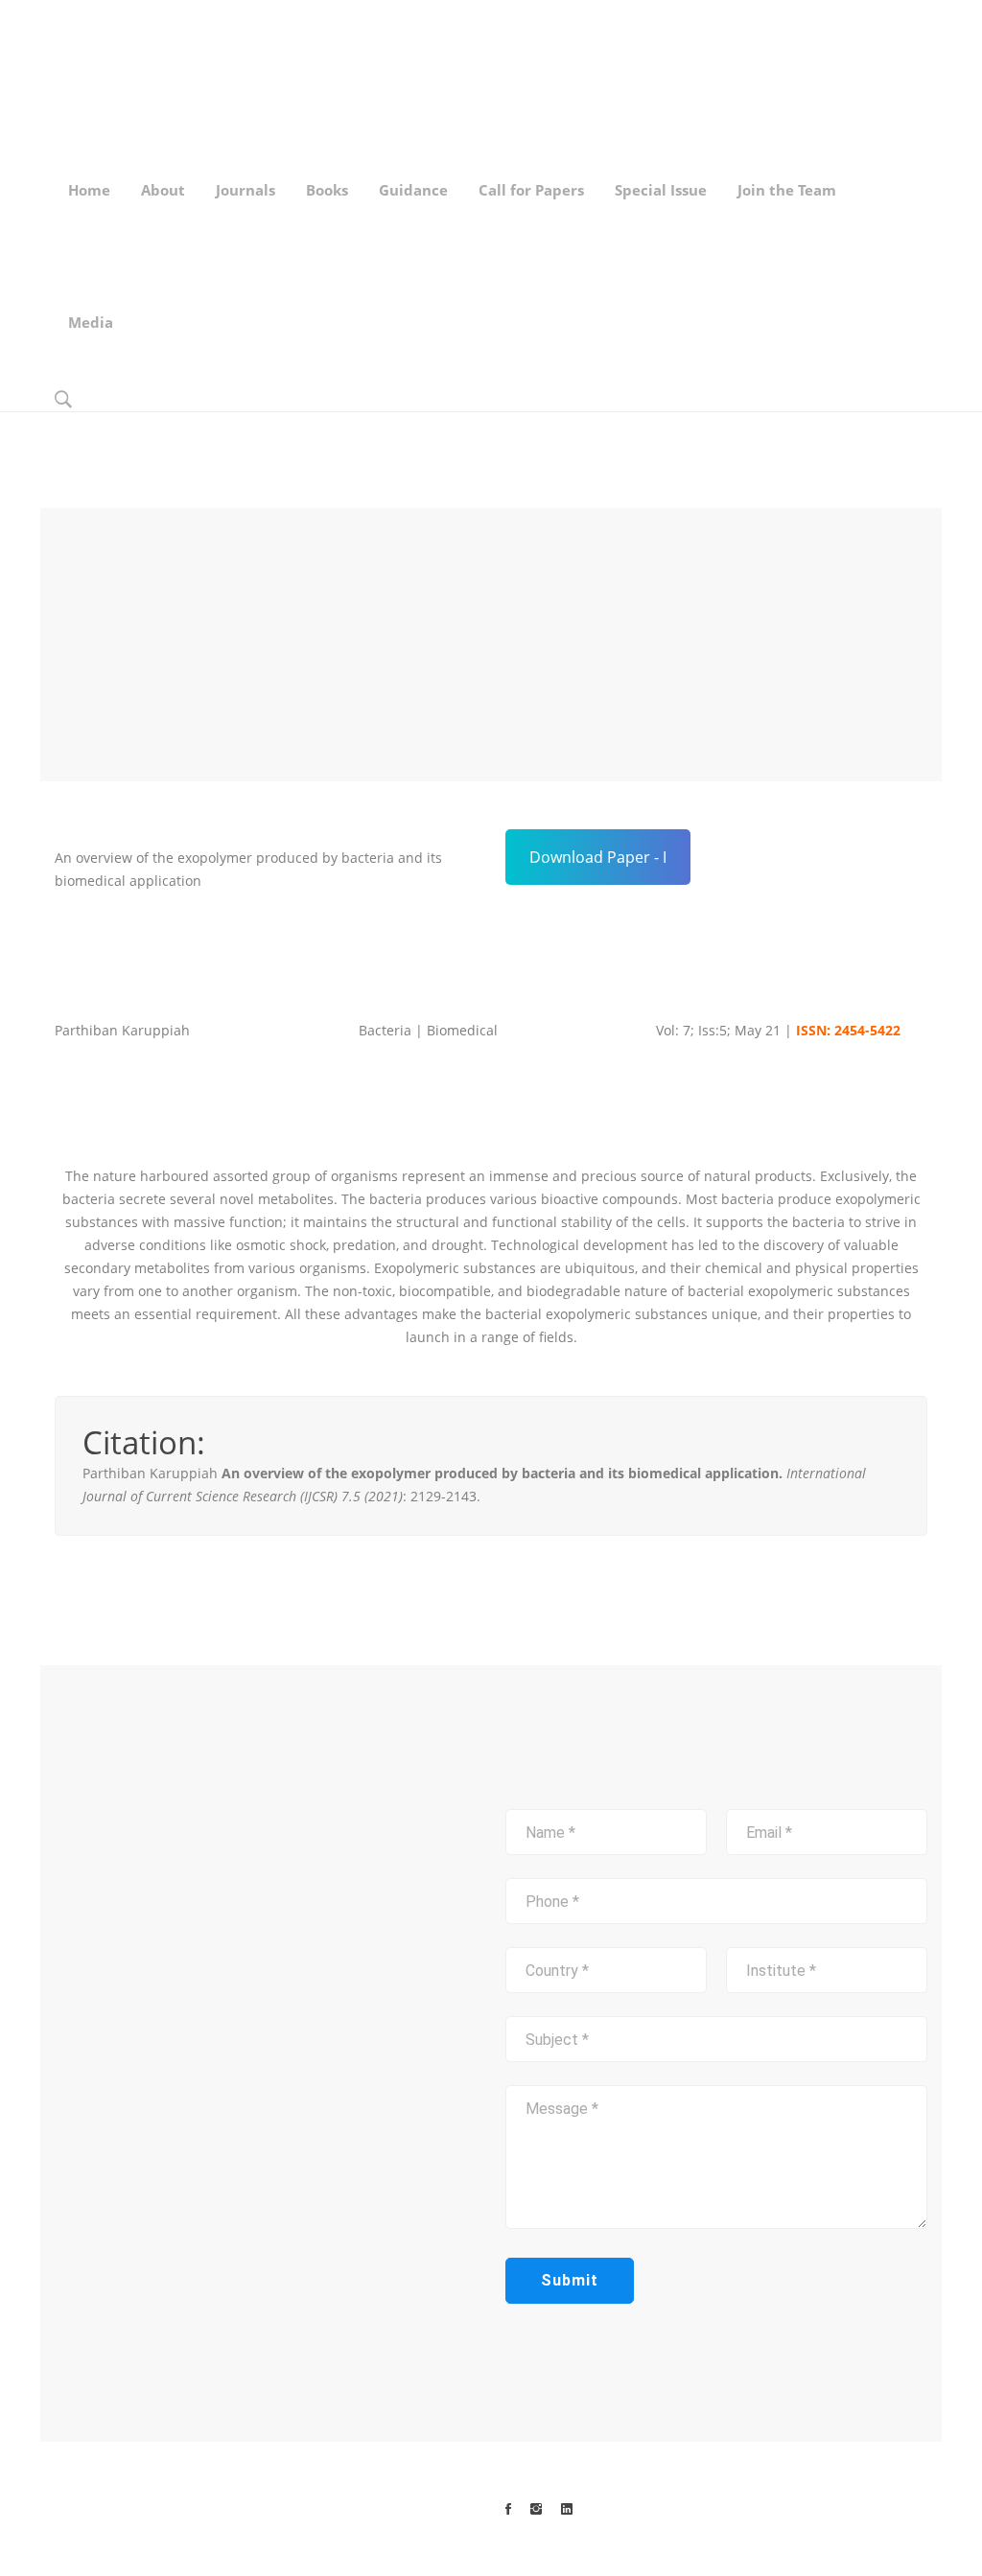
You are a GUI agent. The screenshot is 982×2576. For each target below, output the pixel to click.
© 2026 (225, 2508)
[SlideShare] (567, 2509)
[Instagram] (536, 2509)
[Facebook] (508, 2509)
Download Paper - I (598, 857)
